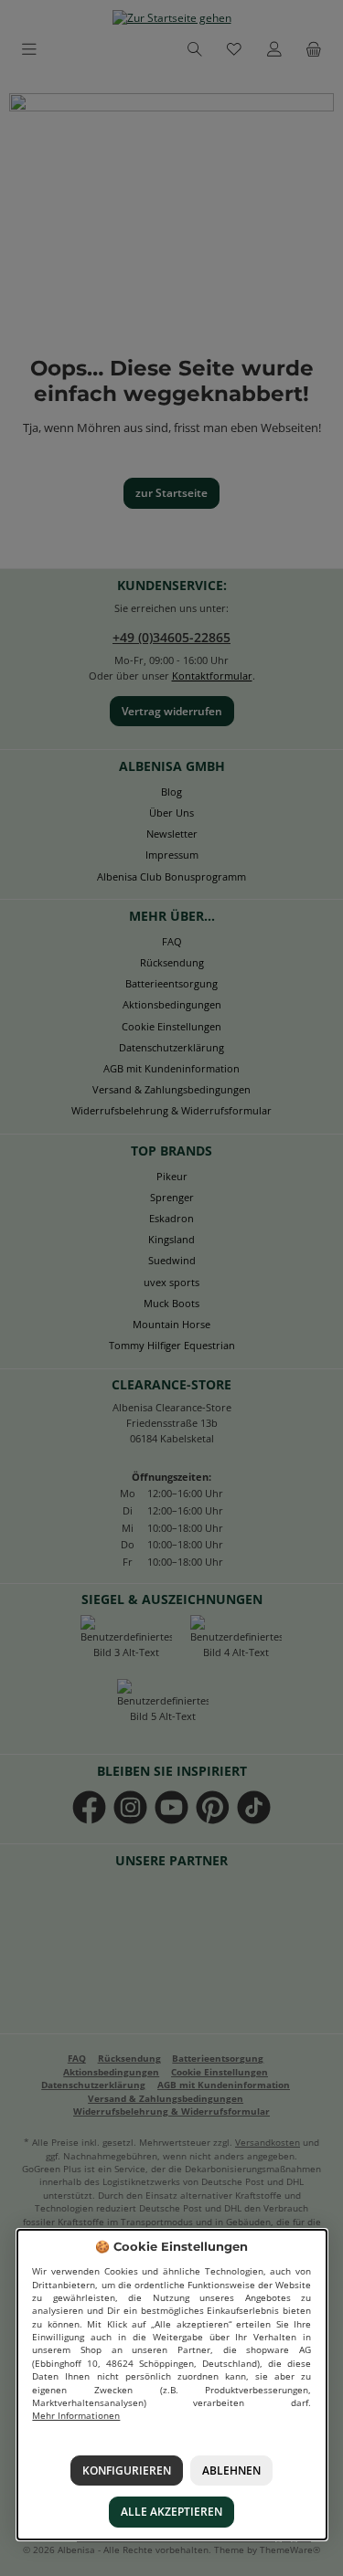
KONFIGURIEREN (127, 2470)
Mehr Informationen (76, 2417)
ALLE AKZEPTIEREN (171, 2513)
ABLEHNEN (231, 2470)
